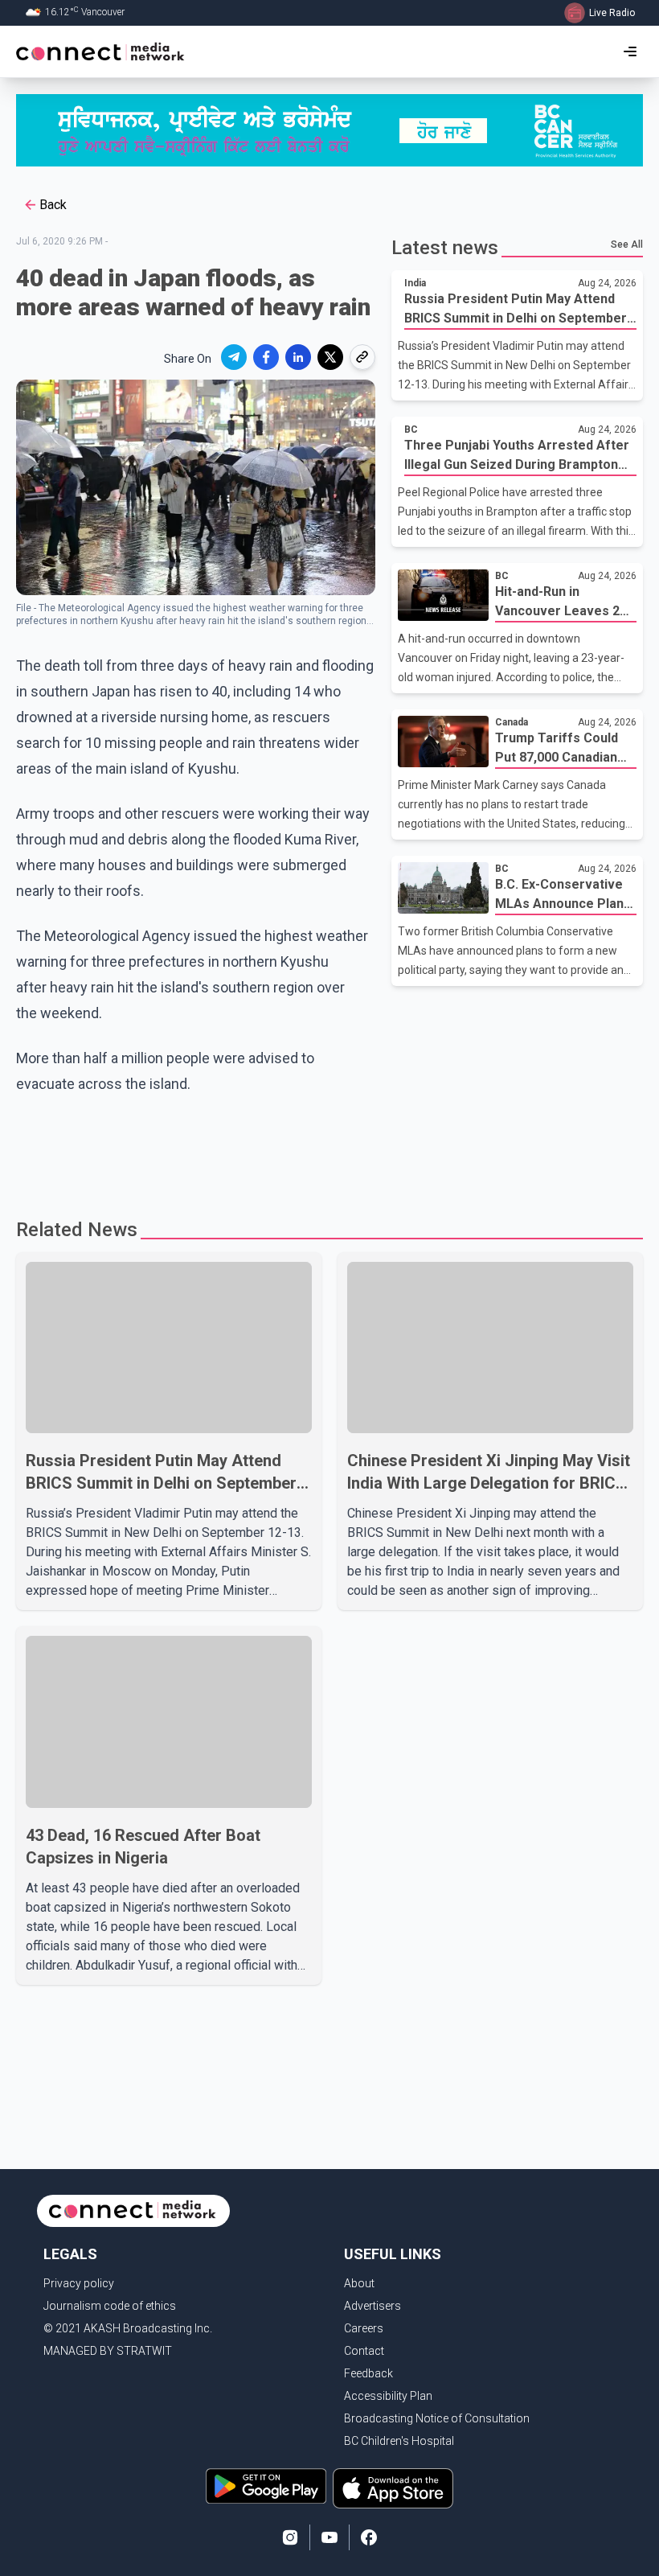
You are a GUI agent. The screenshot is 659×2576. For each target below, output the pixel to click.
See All (627, 244)
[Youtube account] (329, 2537)
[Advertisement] (325, 1149)
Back (53, 205)
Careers (364, 2328)
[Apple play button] (393, 2488)
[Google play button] (266, 2488)
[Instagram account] (290, 2537)
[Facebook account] (369, 2537)
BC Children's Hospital (399, 2441)
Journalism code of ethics (110, 2306)
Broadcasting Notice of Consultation (437, 2418)
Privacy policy (79, 2283)
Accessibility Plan (388, 2396)
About (359, 2283)
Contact (364, 2351)
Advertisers (372, 2306)
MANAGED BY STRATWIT (108, 2351)
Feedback (368, 2373)
